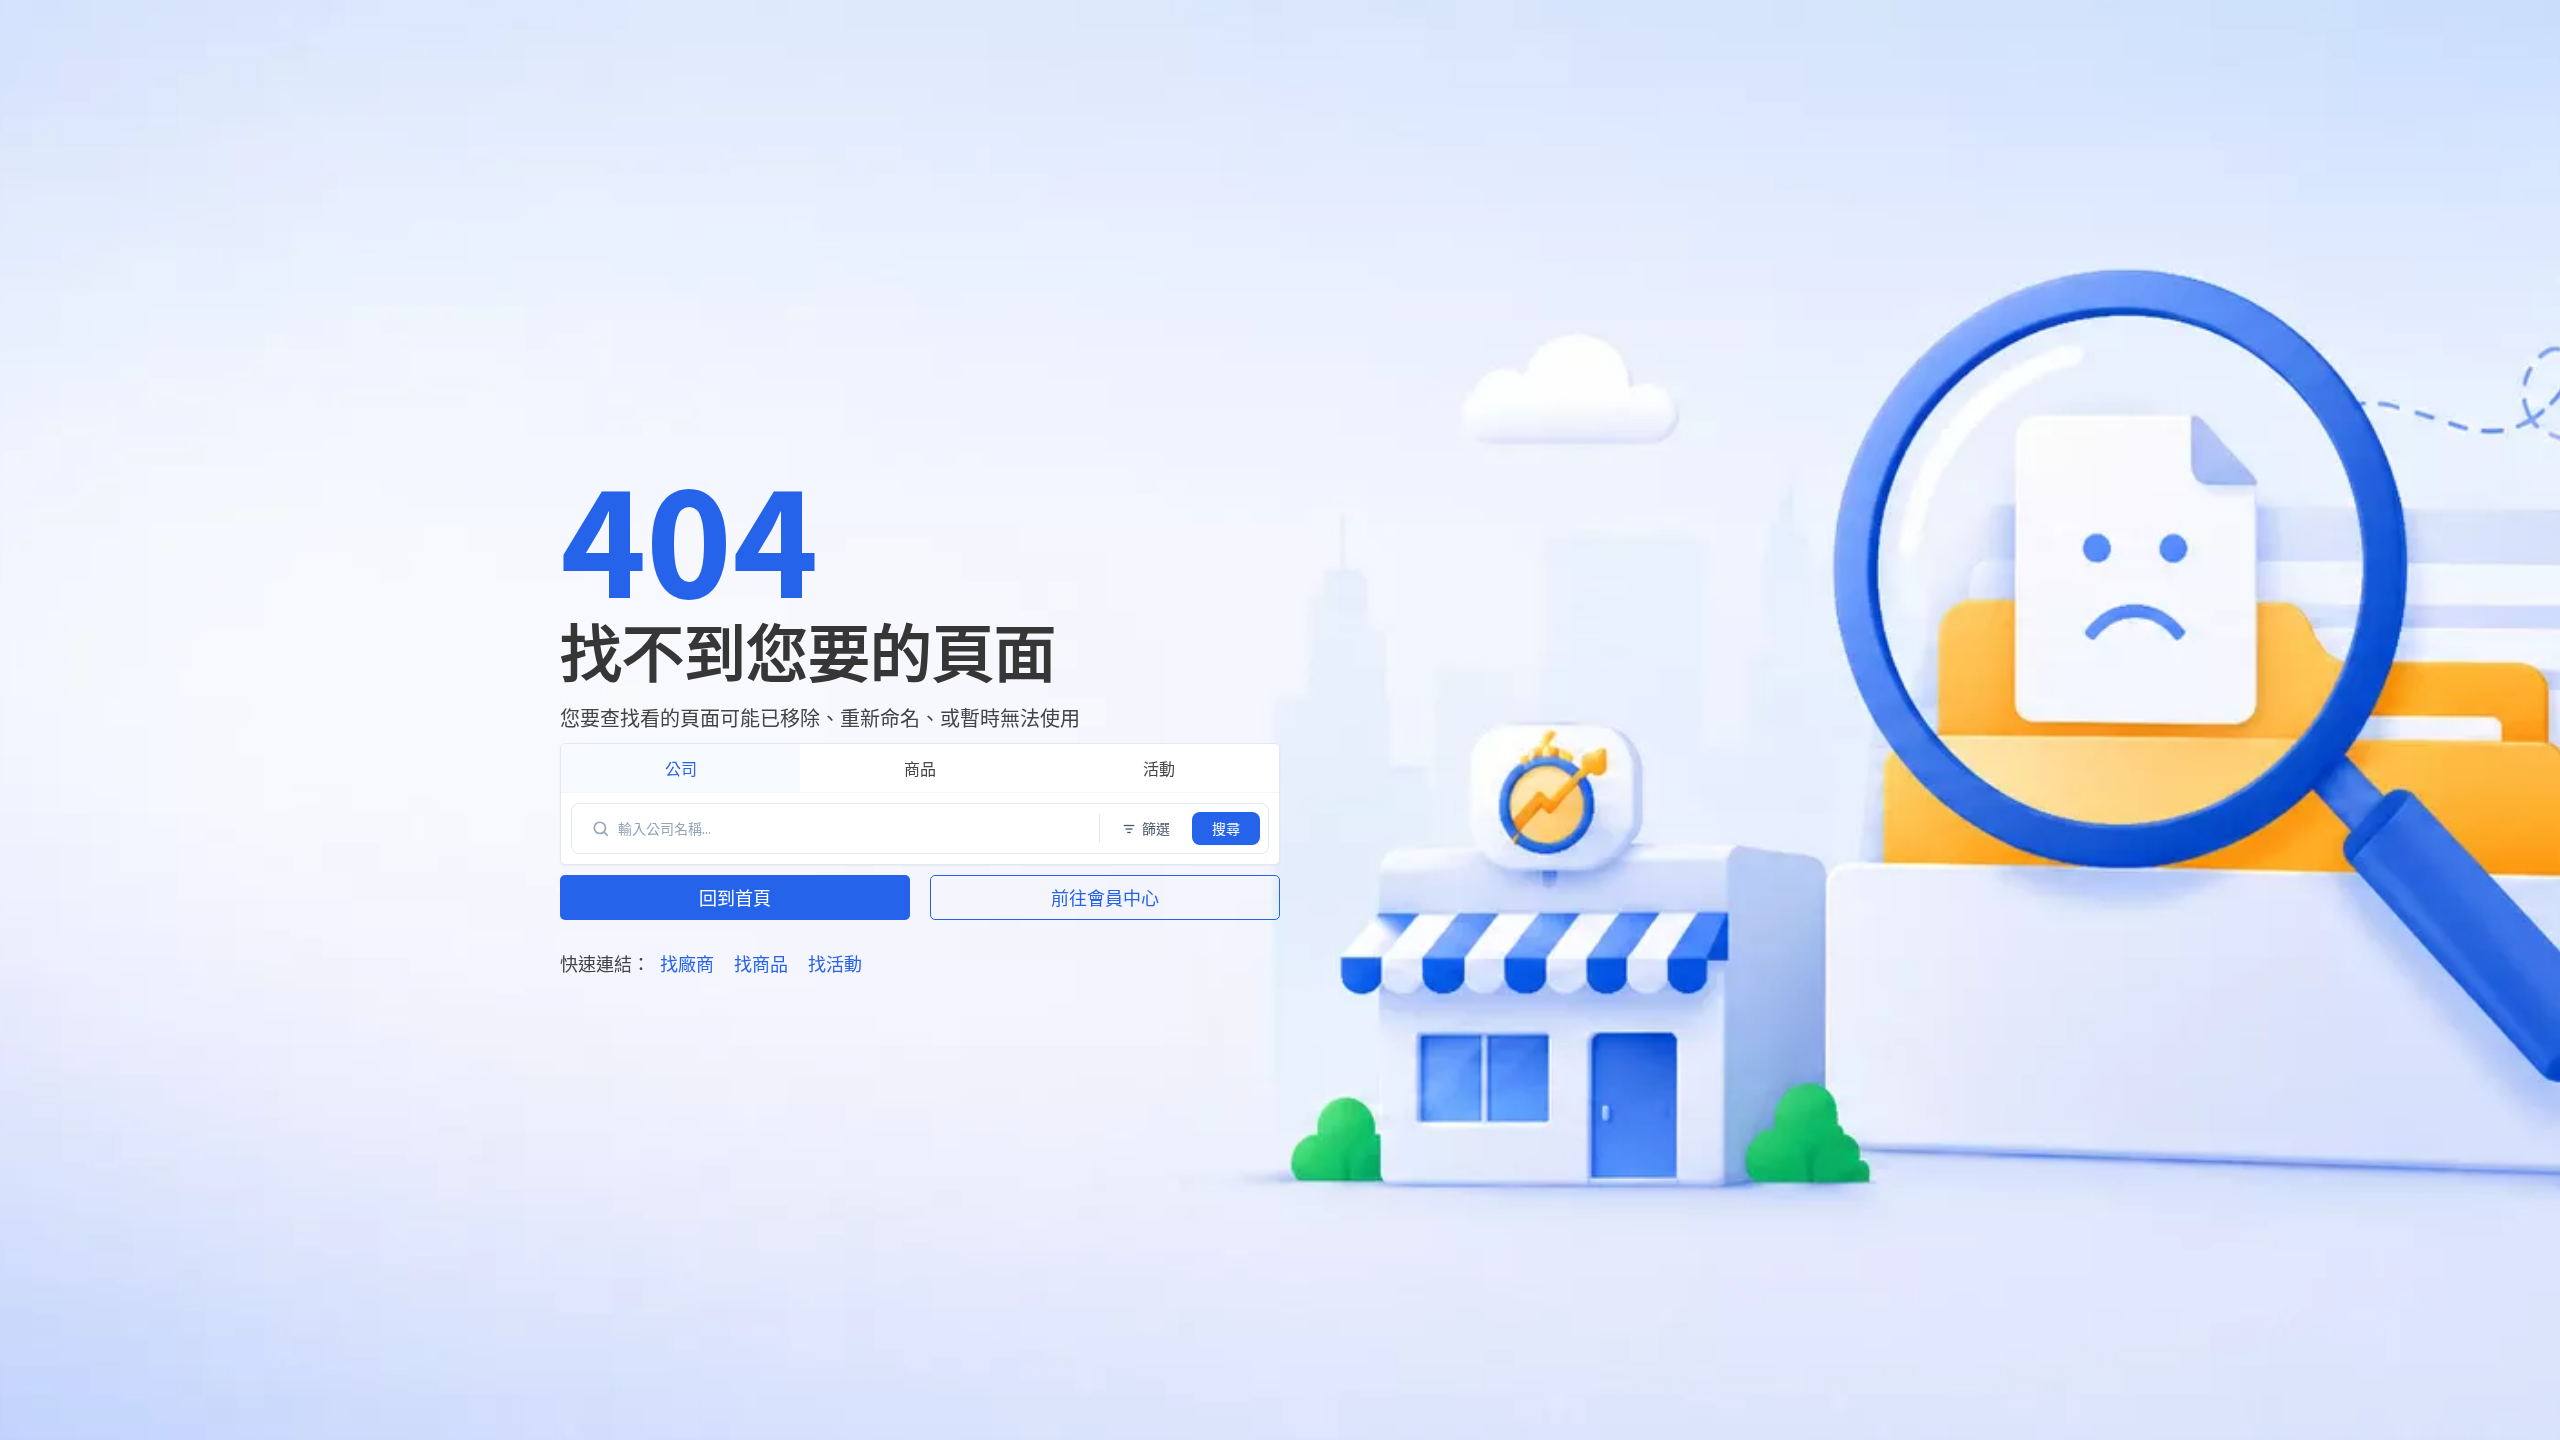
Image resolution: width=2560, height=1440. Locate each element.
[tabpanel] (920, 828)
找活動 (835, 963)
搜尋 (1226, 828)
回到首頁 (735, 897)
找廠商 (687, 963)
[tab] (680, 768)
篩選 (1156, 828)
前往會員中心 (1105, 897)
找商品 (761, 963)
